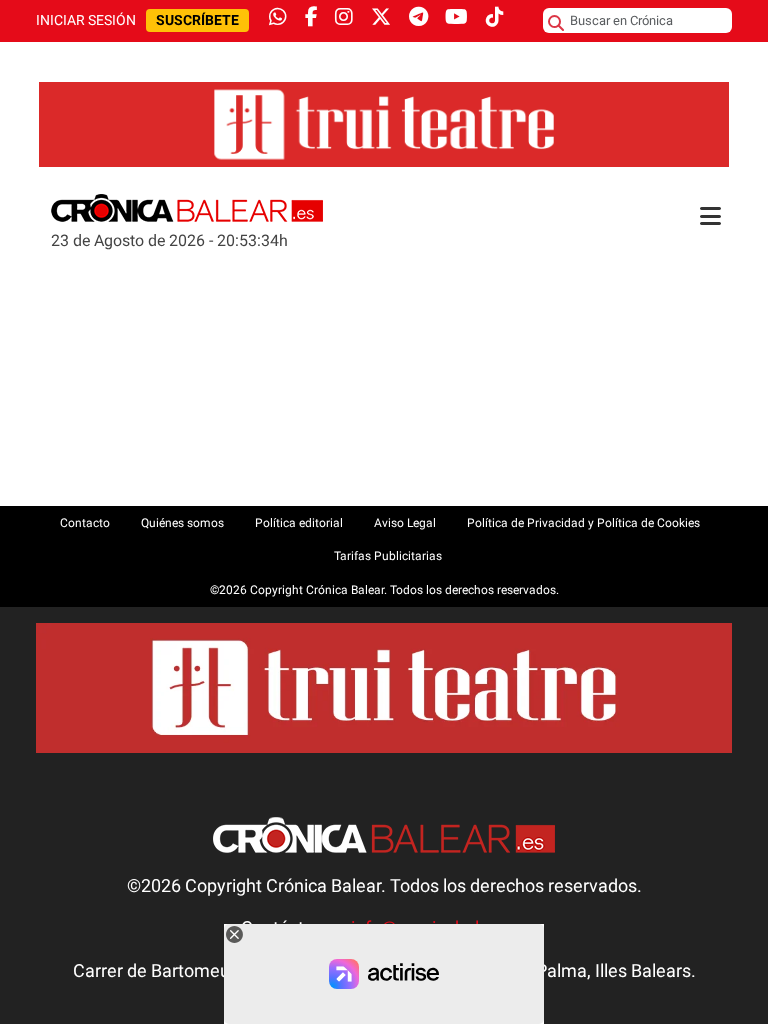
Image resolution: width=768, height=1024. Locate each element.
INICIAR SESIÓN (86, 20)
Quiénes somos (182, 523)
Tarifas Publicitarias (388, 556)
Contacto (85, 523)
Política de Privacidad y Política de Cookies (583, 523)
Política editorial (299, 523)
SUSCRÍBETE (197, 20)
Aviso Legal (405, 523)
